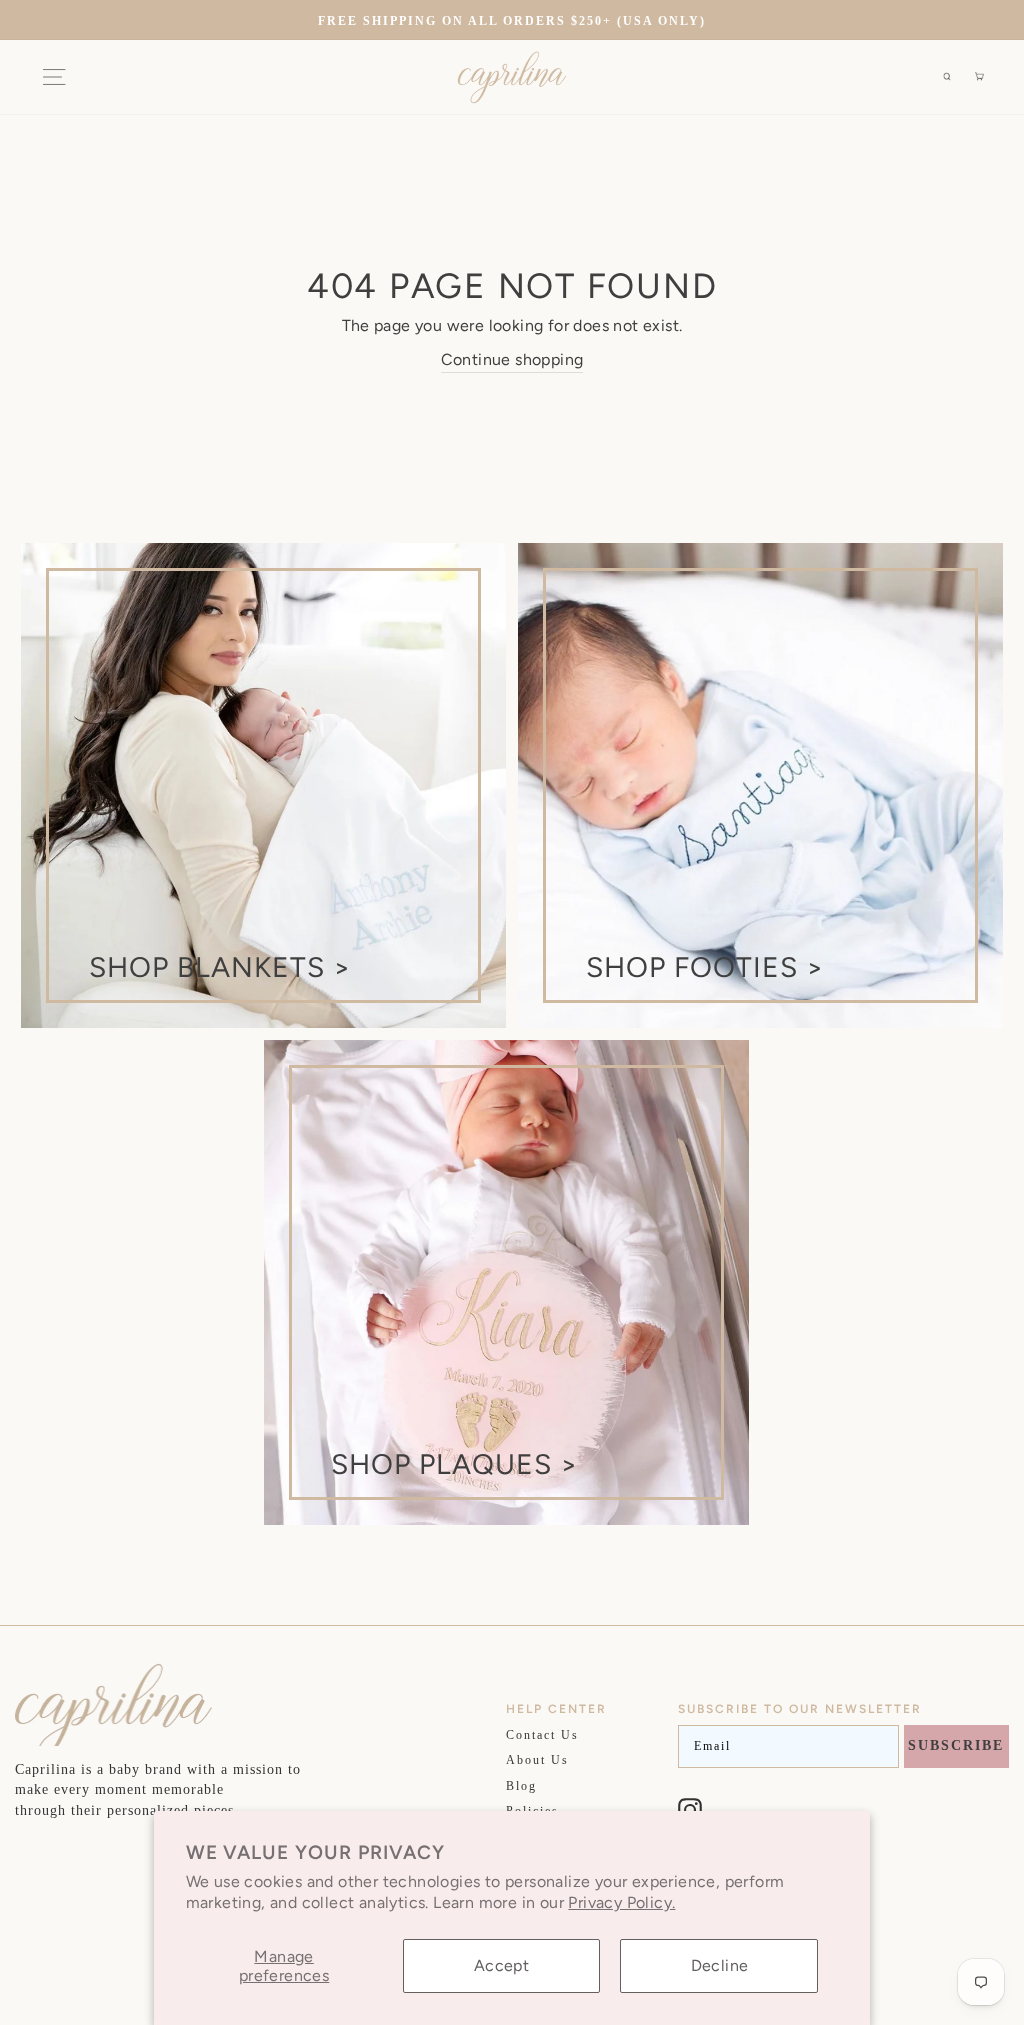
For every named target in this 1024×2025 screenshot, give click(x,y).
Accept (501, 1965)
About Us (537, 1760)
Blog (521, 1786)
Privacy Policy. (621, 1902)
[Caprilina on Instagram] (690, 1810)
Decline (720, 1965)
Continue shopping (512, 359)
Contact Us (542, 1735)
